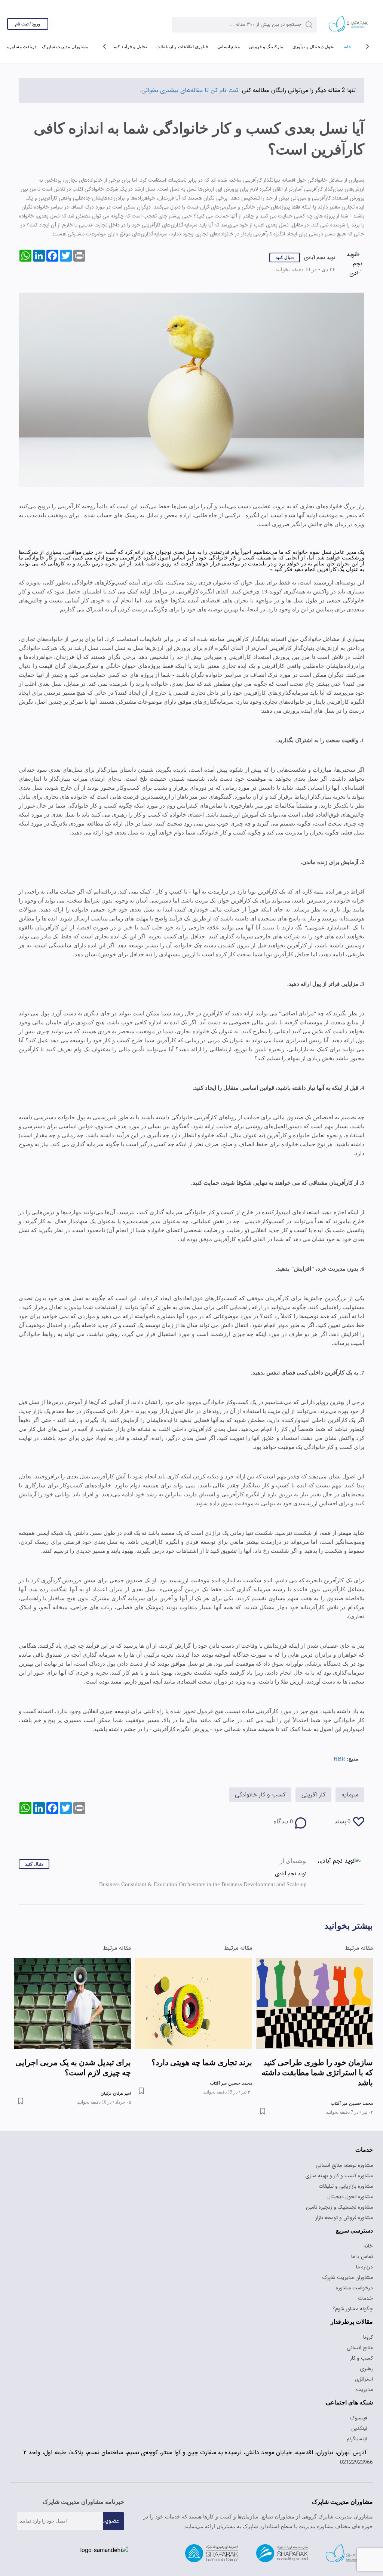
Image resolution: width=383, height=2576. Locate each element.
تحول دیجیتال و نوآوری (311, 47)
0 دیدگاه (283, 1795)
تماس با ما (362, 2228)
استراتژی (364, 2351)
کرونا (368, 2309)
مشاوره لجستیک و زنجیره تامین (339, 2179)
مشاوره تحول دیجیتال (350, 2169)
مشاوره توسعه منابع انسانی (344, 2137)
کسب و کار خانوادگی (260, 1768)
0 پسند (342, 1795)
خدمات (365, 2270)
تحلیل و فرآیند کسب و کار (122, 47)
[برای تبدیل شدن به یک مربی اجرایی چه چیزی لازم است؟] (72, 1986)
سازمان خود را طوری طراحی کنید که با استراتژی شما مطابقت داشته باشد (315, 2050)
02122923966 (356, 2434)
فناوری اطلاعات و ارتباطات (181, 47)
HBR (338, 1732)
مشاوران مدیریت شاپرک (64, 47)
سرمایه (350, 1768)
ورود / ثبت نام (28, 24)
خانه (347, 47)
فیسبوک (361, 2390)
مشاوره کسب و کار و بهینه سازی (339, 2148)
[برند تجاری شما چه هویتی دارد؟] (193, 1986)
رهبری (366, 2341)
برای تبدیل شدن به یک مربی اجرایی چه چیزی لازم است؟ (84, 2050)
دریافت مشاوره (21, 47)
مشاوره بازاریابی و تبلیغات (346, 2158)
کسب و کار (361, 2330)
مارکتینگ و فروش (263, 47)
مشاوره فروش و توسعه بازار (344, 2190)
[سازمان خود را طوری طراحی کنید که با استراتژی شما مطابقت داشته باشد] (314, 1986)
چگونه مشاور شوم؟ (353, 2281)
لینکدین (360, 2400)
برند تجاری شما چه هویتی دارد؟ (200, 2045)
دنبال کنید (284, 257)
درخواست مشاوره (354, 2260)
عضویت (110, 2493)
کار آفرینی (313, 1768)
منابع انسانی (226, 47)
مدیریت (364, 2361)
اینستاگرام (357, 2411)
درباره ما (364, 2239)
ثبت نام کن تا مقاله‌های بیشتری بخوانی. (189, 90)
